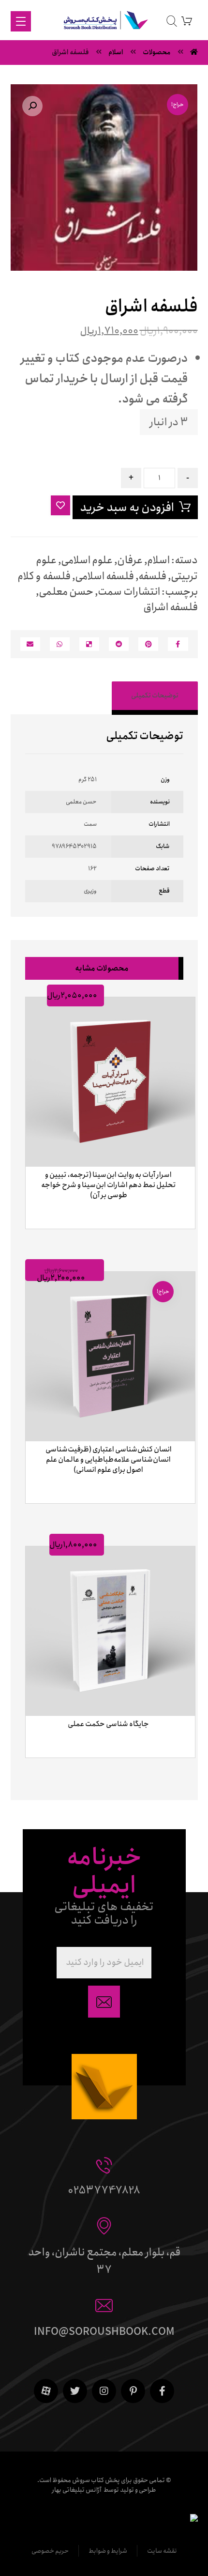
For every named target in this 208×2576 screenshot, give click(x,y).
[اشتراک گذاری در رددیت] (119, 644)
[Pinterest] (133, 2391)
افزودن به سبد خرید (127, 508)
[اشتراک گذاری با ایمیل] (30, 644)
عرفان (130, 560)
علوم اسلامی (87, 560)
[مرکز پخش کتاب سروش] (104, 22)
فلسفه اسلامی (104, 576)
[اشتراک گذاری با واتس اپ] (60, 644)
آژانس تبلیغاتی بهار (77, 2490)
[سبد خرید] (187, 21)
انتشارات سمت (129, 592)
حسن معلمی (66, 592)
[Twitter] (75, 2391)
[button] (32, 106)
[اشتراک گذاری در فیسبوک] (178, 644)
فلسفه (152, 576)
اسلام (158, 560)
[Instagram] (104, 2391)
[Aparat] (46, 2391)
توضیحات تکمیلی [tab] (155, 695)
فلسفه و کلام (44, 576)
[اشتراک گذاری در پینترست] (148, 644)
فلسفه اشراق (171, 607)
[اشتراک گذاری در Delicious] (89, 644)
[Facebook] (162, 2391)
